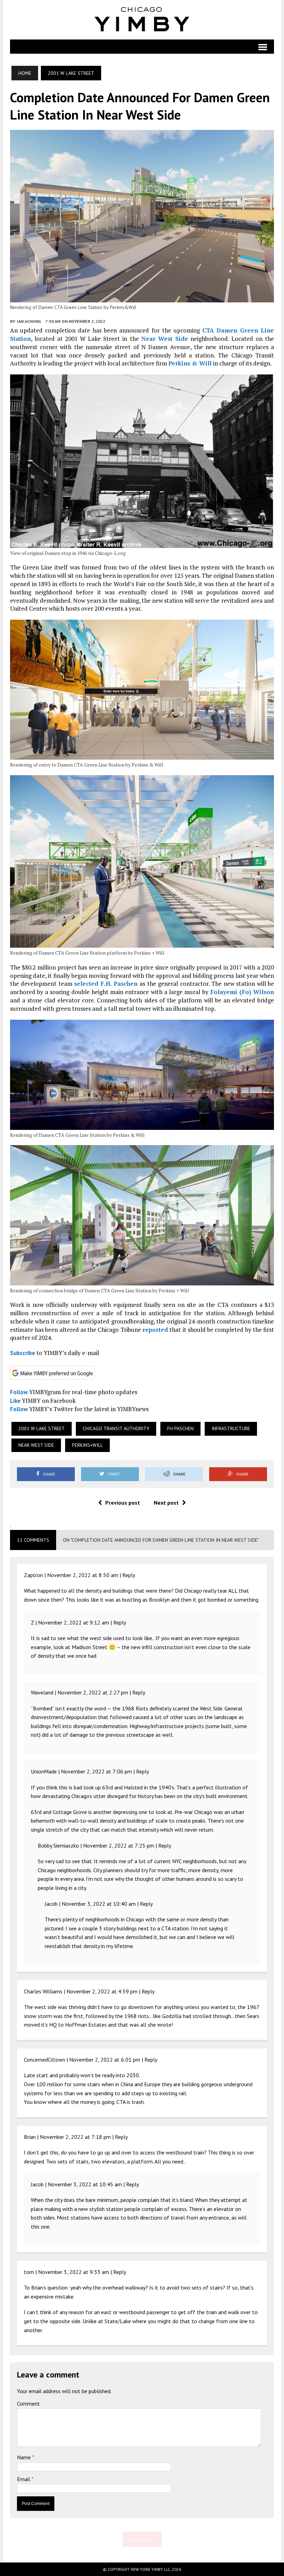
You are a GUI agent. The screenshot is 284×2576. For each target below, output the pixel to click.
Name (25, 2457)
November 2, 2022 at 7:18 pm (75, 2137)
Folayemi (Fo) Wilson (242, 992)
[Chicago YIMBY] (142, 20)
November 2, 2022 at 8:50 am (83, 1575)
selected (86, 984)
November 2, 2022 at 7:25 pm (119, 1845)
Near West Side (165, 339)
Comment (28, 2404)
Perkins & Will (190, 363)
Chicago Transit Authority (116, 1428)
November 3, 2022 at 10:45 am (85, 2184)
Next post (166, 1503)
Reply (129, 1575)
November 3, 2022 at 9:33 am (74, 2272)
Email (24, 2479)
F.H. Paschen (119, 984)
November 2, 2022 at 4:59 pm (102, 1991)
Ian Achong (29, 321)
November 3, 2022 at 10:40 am (99, 1904)
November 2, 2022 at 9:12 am (74, 1622)
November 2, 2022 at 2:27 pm (93, 1692)
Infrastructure (231, 1428)
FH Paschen (180, 1428)
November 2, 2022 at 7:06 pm (96, 1771)
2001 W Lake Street (42, 1428)
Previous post (123, 1503)
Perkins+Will (87, 1445)
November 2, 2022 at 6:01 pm (105, 2060)
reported (155, 1330)
